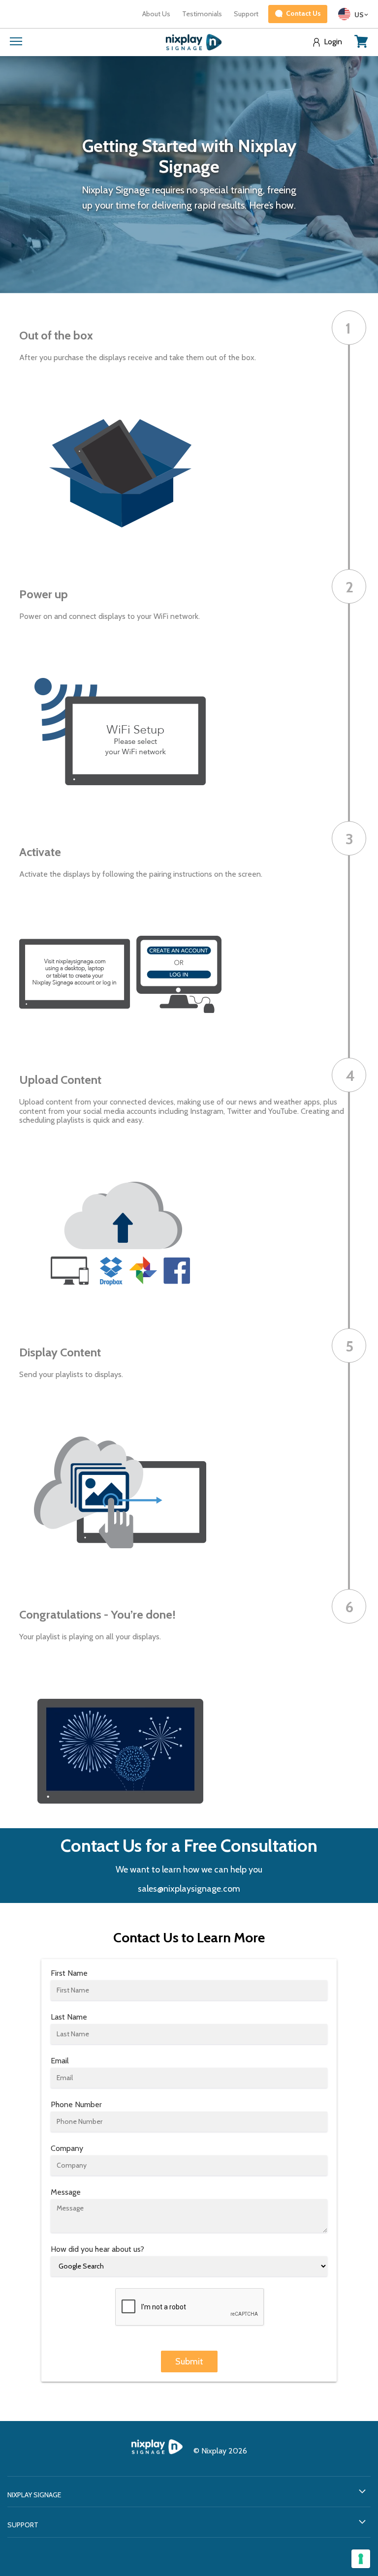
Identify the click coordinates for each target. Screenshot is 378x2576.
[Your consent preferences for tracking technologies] (361, 2559)
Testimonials (202, 14)
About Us (156, 14)
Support (246, 14)
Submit (189, 2361)
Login (333, 42)
